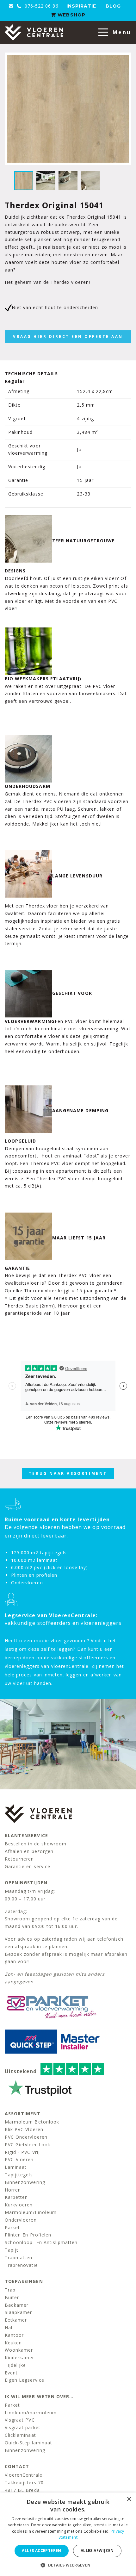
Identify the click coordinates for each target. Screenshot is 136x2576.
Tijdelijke (15, 2365)
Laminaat (16, 2167)
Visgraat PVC (20, 2420)
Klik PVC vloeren (24, 2129)
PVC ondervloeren (26, 2137)
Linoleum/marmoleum (31, 2413)
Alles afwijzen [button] (97, 2551)
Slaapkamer (19, 2312)
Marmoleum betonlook (32, 2122)
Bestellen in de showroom (36, 1844)
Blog (113, 6)
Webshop (71, 15)
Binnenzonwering (25, 2182)
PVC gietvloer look (28, 2145)
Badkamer (17, 2305)
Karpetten (16, 2197)
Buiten (12, 2297)
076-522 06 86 (41, 6)
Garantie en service (28, 1866)
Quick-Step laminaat (28, 2443)
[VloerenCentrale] (34, 32)
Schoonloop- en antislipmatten (41, 2242)
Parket (12, 2227)
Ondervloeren (21, 2220)
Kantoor (14, 2335)
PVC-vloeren (19, 2159)
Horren (13, 2190)
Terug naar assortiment (68, 1473)
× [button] (129, 2499)
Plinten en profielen (28, 2235)
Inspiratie (81, 6)
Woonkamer (19, 2350)
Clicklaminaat (20, 2435)
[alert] (68, 2534)
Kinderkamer (20, 2358)
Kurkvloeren (19, 2205)
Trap (10, 2290)
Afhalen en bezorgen (29, 1851)
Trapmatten (19, 2258)
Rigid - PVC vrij (22, 2152)
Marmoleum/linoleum (31, 2212)
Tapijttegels (19, 2175)
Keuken (13, 2343)
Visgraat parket (23, 2427)
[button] (68, 2565)
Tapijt (12, 2250)
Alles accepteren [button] (41, 2551)
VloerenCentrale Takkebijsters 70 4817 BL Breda (24, 2482)
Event (11, 2373)
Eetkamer (16, 2320)
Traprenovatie (21, 2265)
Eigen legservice (25, 2380)
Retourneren (19, 1859)
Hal (9, 2327)
